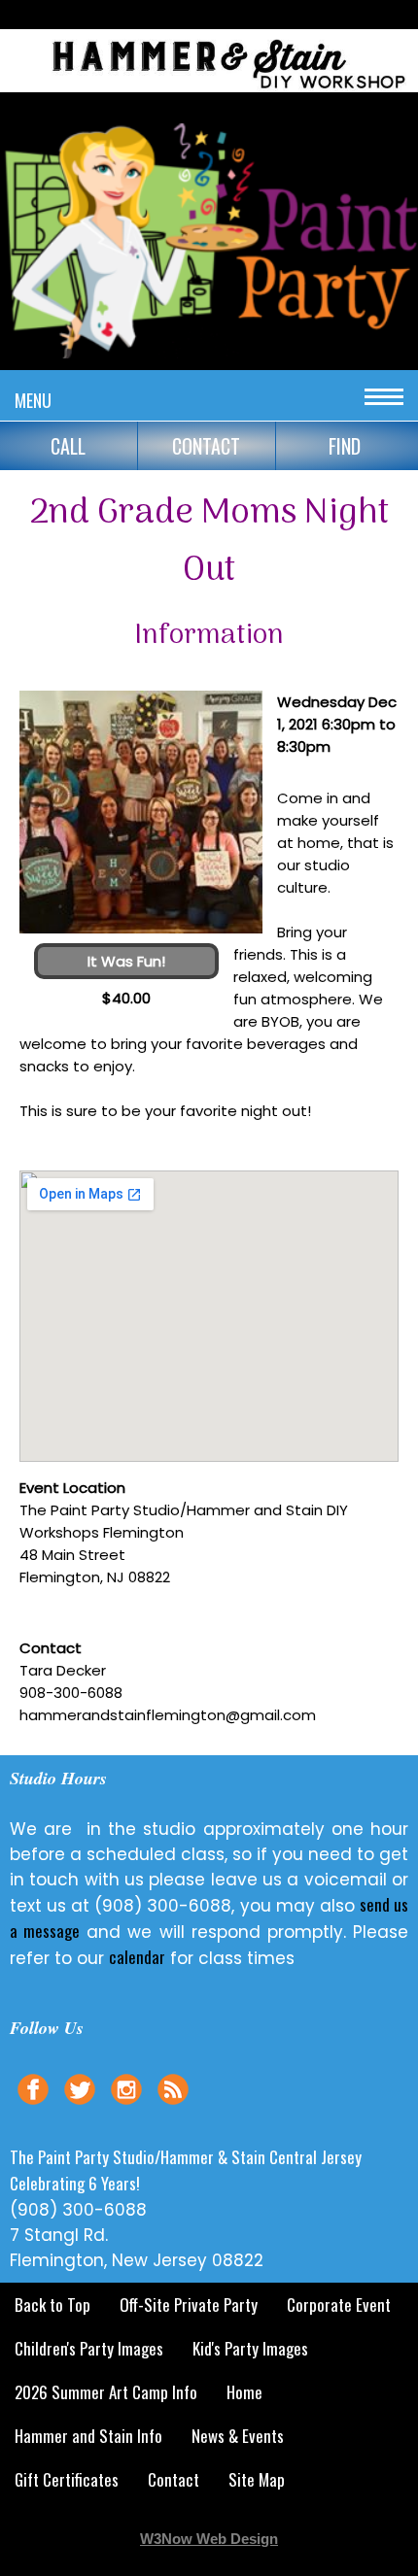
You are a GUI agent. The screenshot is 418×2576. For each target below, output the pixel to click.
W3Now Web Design (209, 2539)
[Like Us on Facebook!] (33, 2107)
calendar (137, 1957)
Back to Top (52, 2305)
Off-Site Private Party (189, 2305)
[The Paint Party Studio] (209, 94)
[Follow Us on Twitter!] (80, 2107)
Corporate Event (339, 2305)
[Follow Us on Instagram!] (126, 2107)
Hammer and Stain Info (88, 2436)
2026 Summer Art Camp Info (106, 2392)
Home (244, 2392)
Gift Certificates (67, 2479)
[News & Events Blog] (173, 2107)
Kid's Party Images (250, 2348)
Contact (174, 2479)
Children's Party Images (89, 2348)
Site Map (257, 2479)
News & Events (238, 2436)
